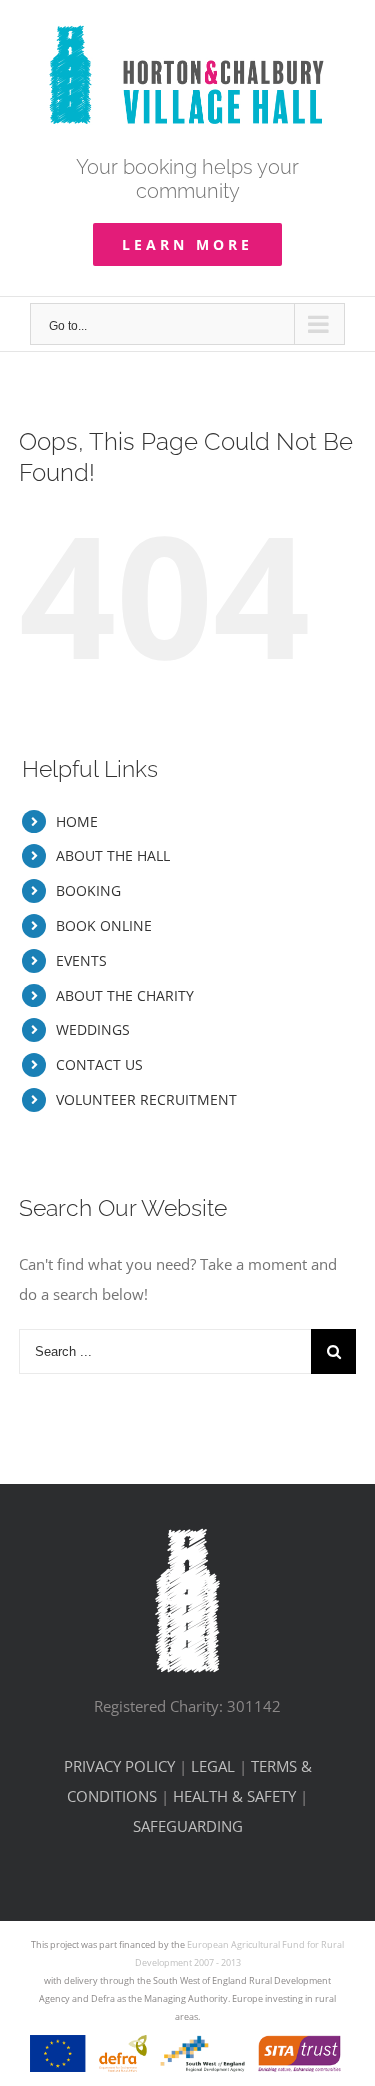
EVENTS (81, 960)
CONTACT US (99, 1064)
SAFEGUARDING (188, 1826)
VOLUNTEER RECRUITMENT (146, 1099)
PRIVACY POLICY (119, 1766)
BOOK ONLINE (104, 925)
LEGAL (213, 1766)
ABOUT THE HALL (113, 855)
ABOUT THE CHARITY (125, 995)
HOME (77, 821)
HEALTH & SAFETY (234, 1796)
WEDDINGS (93, 1029)
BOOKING (88, 890)
